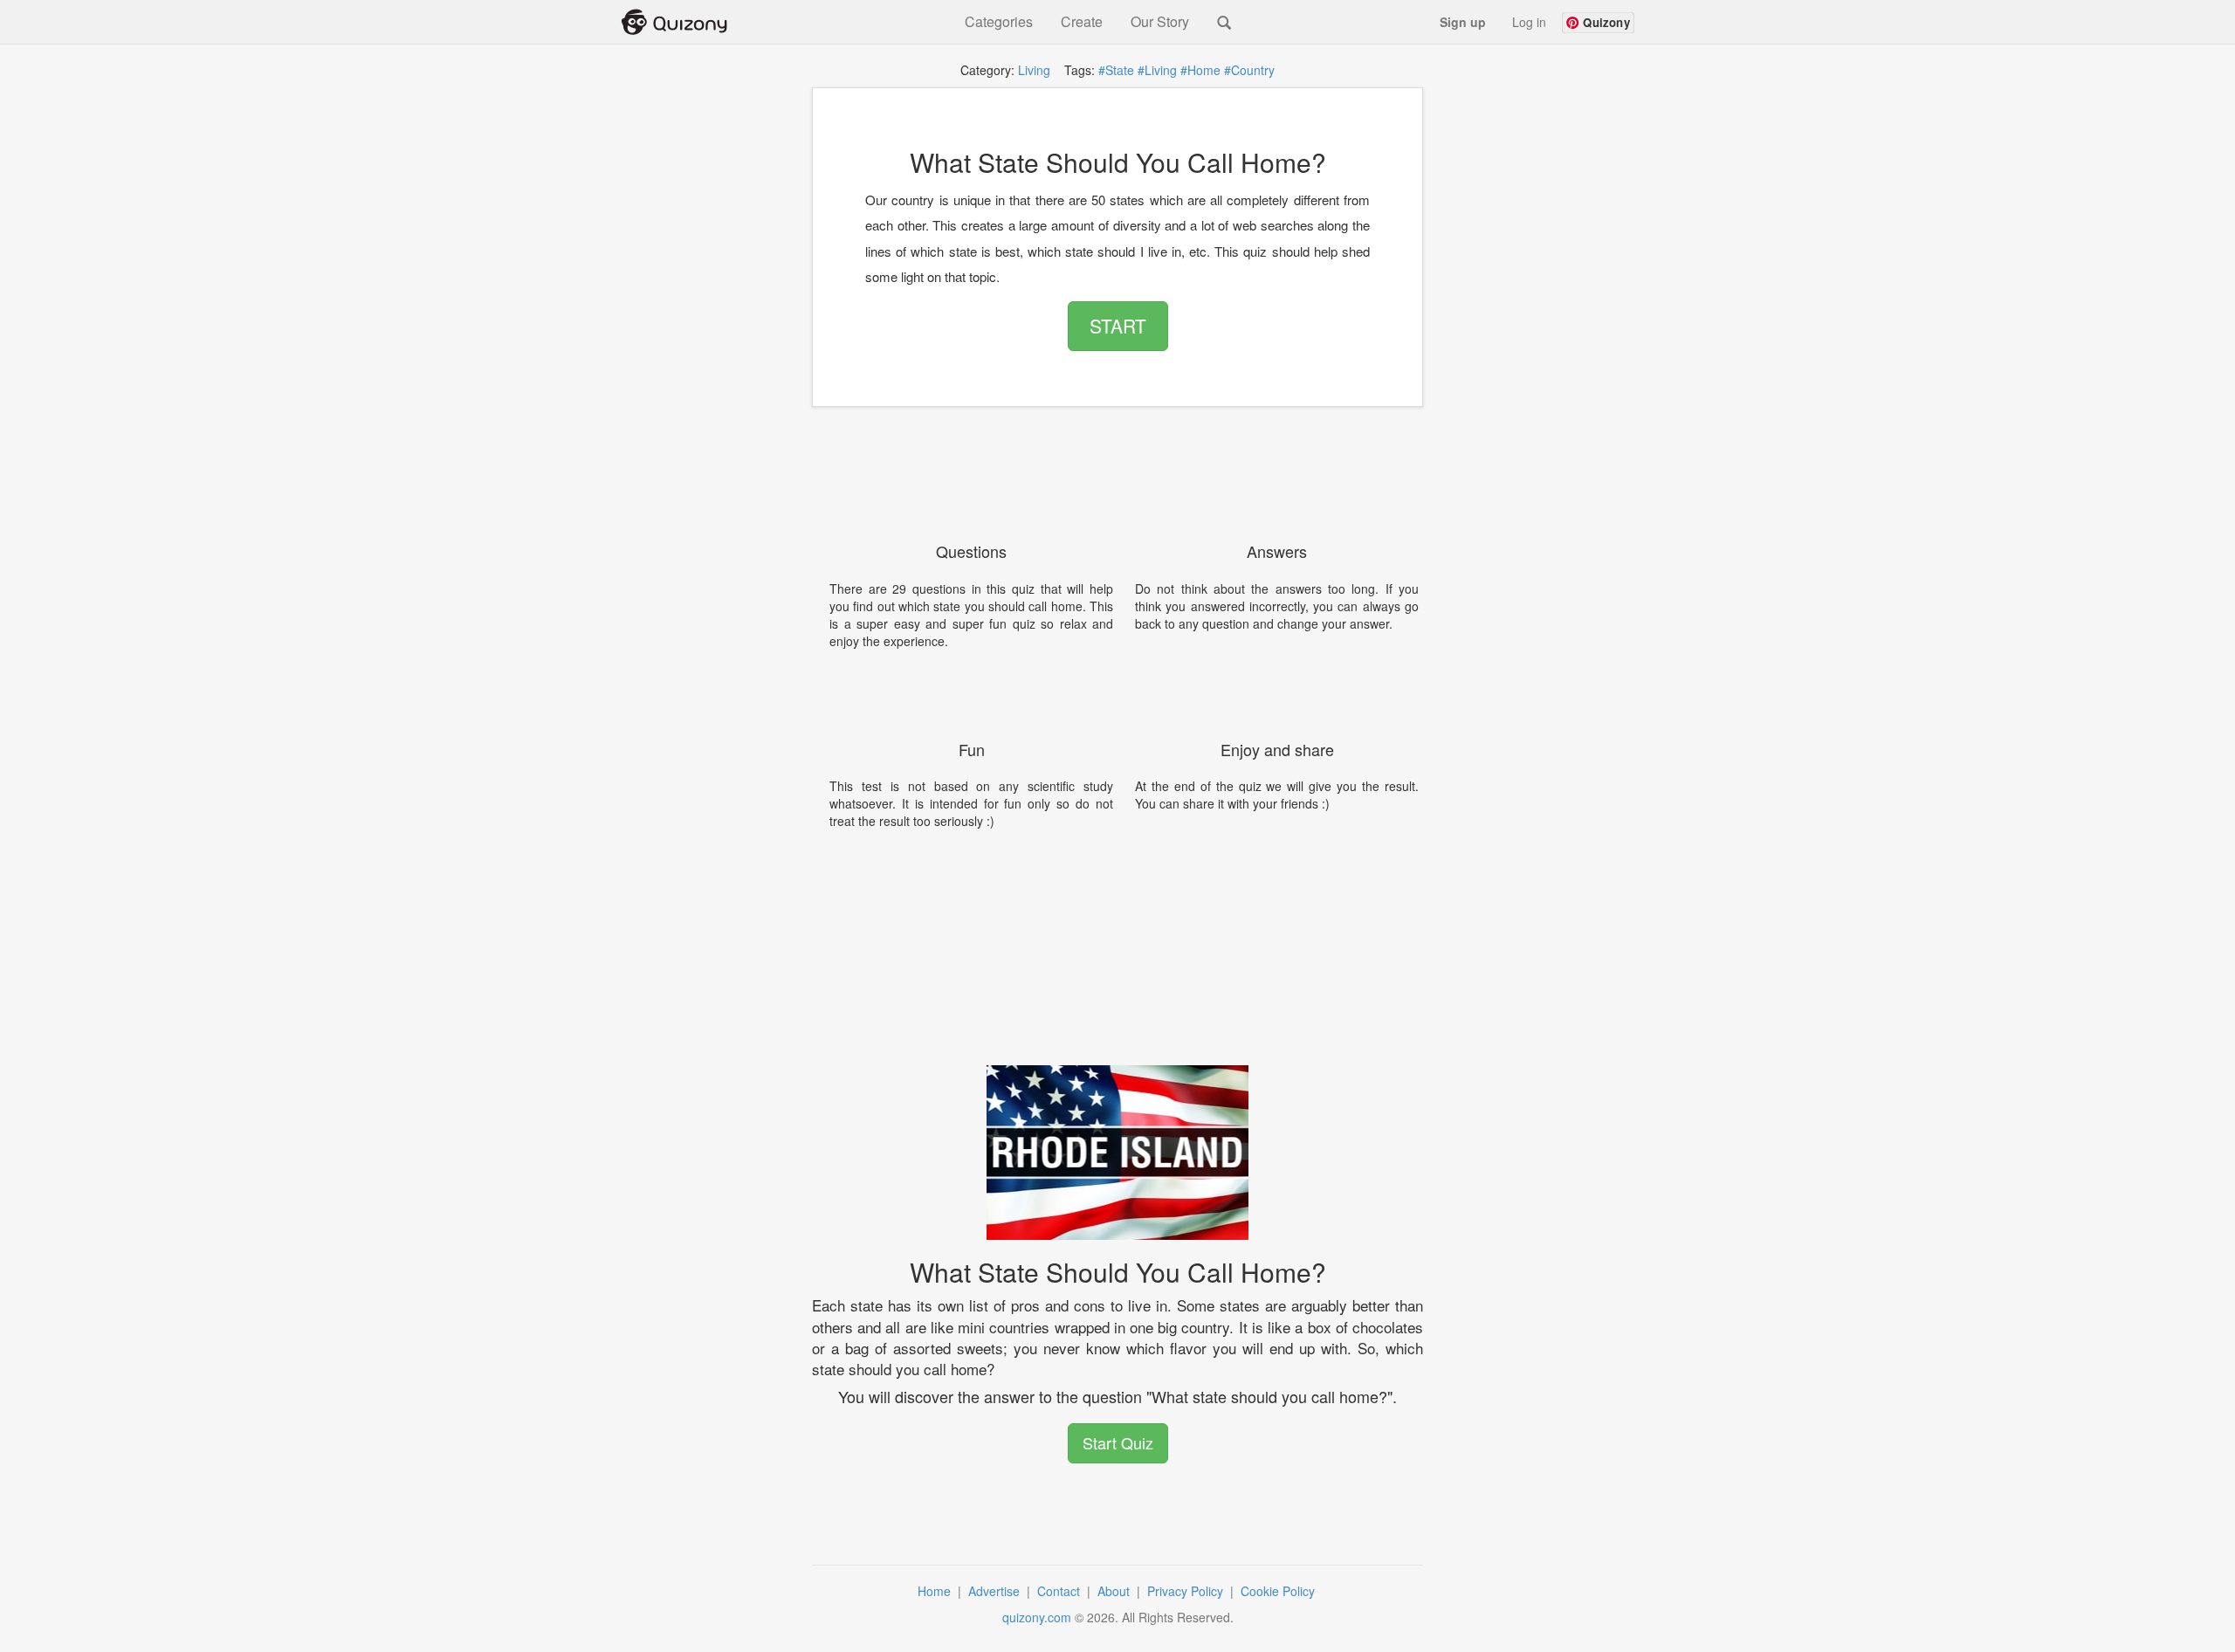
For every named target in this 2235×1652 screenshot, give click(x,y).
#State (1116, 70)
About (1115, 1591)
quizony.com (1037, 1617)
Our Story (1160, 22)
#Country (1249, 70)
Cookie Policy (1279, 1591)
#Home (1200, 70)
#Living (1157, 70)
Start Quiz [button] (1118, 1442)
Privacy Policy (1187, 1591)
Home (936, 1591)
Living (1034, 70)
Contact (1060, 1591)
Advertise (996, 1591)
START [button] (1118, 326)
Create (1082, 22)
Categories (999, 22)
